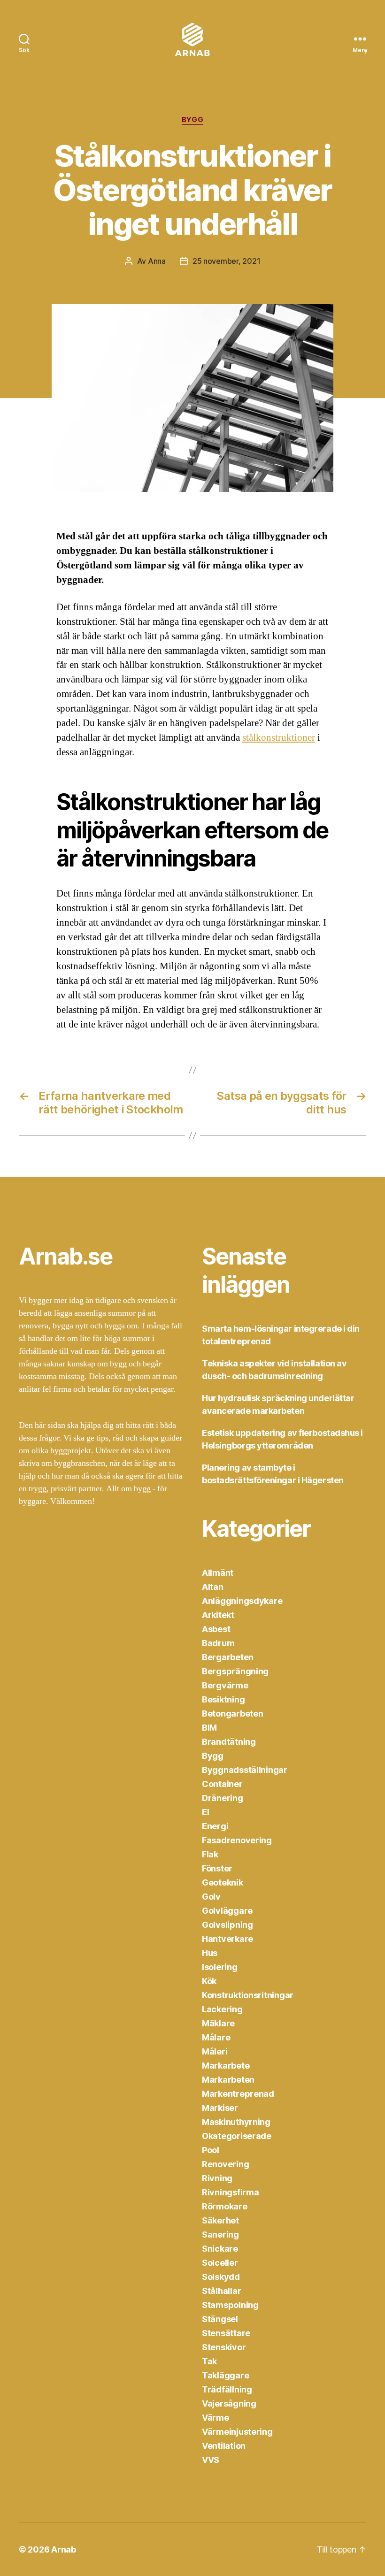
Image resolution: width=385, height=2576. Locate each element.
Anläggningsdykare (242, 1601)
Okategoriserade (237, 2136)
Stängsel (220, 2319)
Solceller (220, 2263)
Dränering (223, 1798)
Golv (211, 1897)
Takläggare (225, 2375)
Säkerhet (220, 2220)
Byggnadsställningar (245, 1770)
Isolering (220, 1967)
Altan (213, 1587)
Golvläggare (227, 1911)
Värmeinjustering (237, 2432)
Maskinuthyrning (236, 2122)
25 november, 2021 (226, 261)
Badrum (218, 1643)
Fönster (217, 1868)
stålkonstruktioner (279, 738)
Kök (209, 1981)
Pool (211, 2150)
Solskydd (221, 2277)
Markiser (220, 2108)
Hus (210, 1953)
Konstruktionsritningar (248, 1995)
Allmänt (218, 1573)
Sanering (220, 2235)
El (205, 1812)
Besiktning (223, 1699)
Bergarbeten (228, 1657)
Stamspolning (230, 2305)
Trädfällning (227, 2389)
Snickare (220, 2249)
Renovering (225, 2164)
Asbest (216, 1629)
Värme (216, 2418)
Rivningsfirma (231, 2192)
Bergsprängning (235, 1671)
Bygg (192, 120)
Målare (216, 2037)
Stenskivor (224, 2347)
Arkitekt (218, 1615)
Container (222, 1784)
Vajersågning (229, 2403)
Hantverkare (227, 1939)
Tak (209, 2361)
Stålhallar (221, 2291)
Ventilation (224, 2446)
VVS (211, 2460)
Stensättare (226, 2333)
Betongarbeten (233, 1713)
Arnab (64, 2549)
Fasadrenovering (237, 1840)
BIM (209, 1728)
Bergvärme (225, 1685)
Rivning (217, 2178)
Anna (157, 261)
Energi (215, 1826)
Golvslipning (227, 1925)
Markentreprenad (238, 2094)
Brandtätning (229, 1742)
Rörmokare (225, 2206)
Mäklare (218, 2023)
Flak (210, 1854)
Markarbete (226, 2066)
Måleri (215, 2051)
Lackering (222, 2009)
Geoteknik (223, 1882)
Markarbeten (228, 2080)
